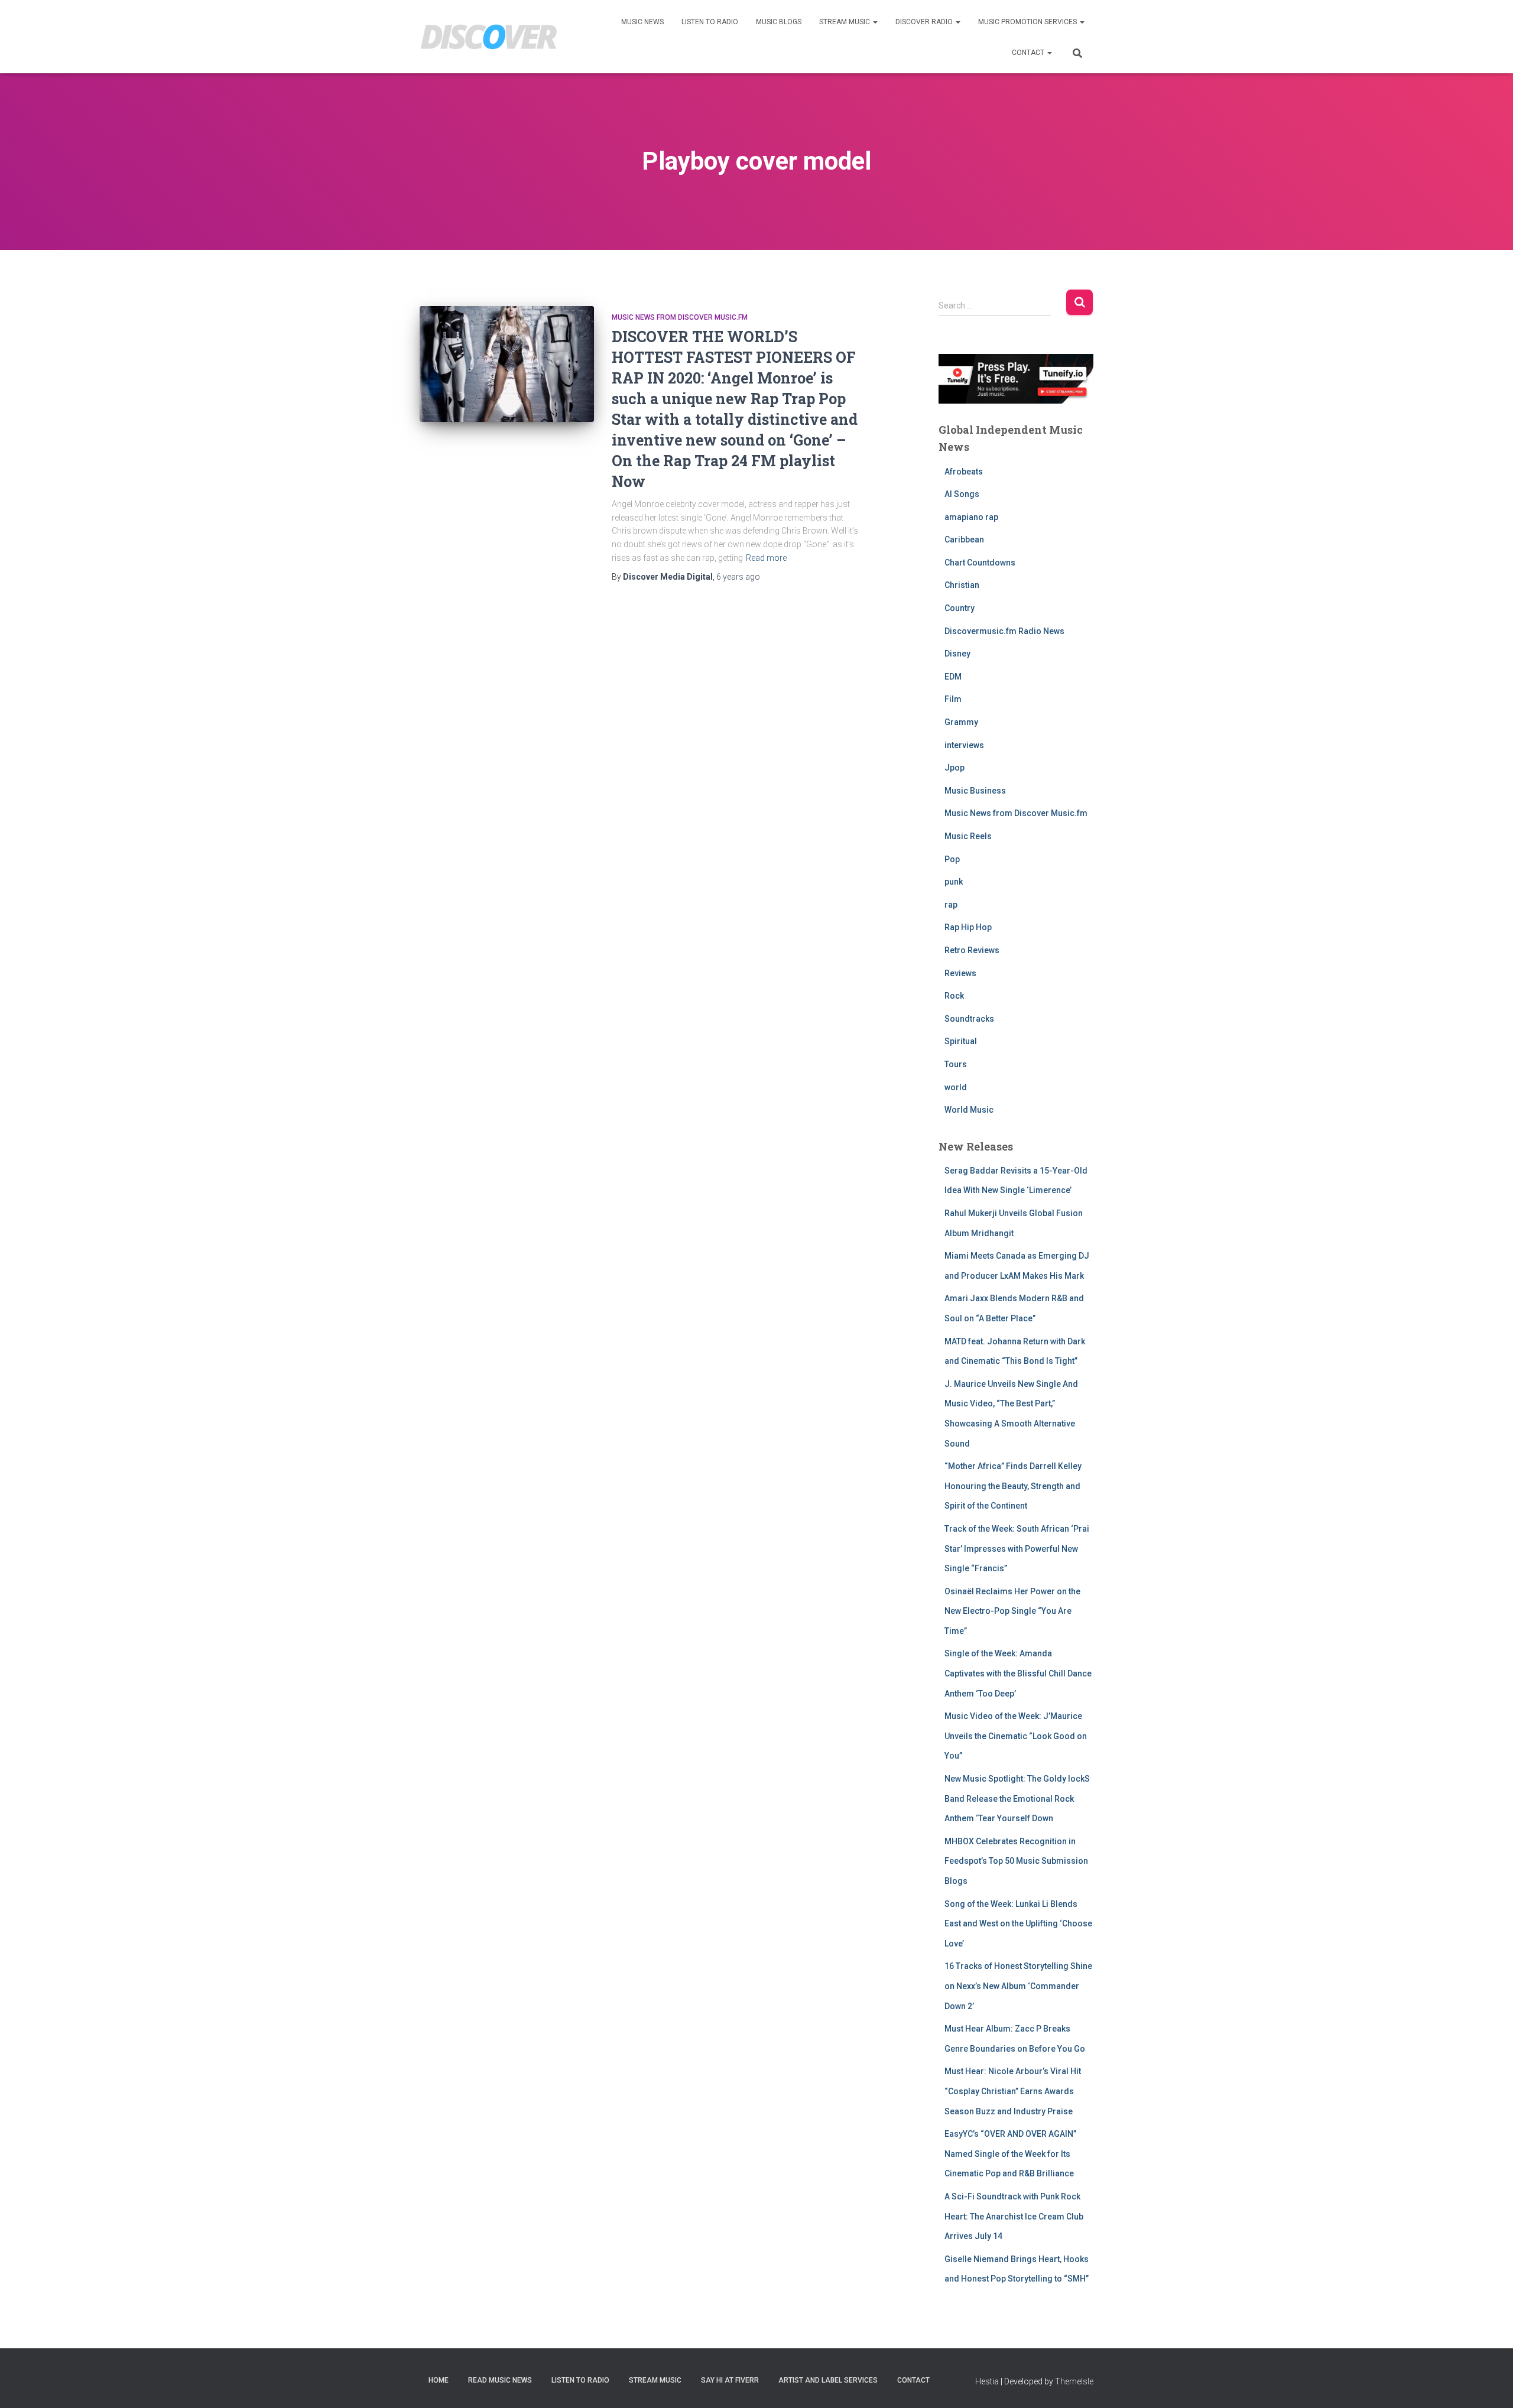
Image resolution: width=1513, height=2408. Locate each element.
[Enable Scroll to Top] (1490, 2384)
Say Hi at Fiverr (730, 2380)
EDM (953, 677)
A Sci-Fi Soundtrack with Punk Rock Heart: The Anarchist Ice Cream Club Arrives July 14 (1014, 2216)
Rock (954, 996)
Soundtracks (969, 1019)
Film (953, 699)
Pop (952, 859)
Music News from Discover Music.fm (680, 317)
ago (738, 577)
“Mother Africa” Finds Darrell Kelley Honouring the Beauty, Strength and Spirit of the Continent (1013, 1486)
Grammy (961, 722)
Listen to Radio (710, 22)
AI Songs (962, 494)
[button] (875, 22)
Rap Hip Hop (968, 927)
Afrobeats (964, 472)
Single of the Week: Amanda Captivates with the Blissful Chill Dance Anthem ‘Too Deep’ (1018, 1673)
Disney (957, 654)
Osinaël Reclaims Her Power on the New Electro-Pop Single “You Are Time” (1012, 1611)
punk (954, 882)
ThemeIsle (1074, 2381)
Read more (766, 558)
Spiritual (961, 1041)
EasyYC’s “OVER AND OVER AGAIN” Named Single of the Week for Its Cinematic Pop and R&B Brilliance (1010, 2154)
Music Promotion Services (1028, 22)
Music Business (975, 791)
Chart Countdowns (980, 563)
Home (439, 2380)
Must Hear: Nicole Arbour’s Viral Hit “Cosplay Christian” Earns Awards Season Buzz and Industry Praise (1013, 2091)
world (956, 1087)
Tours (956, 1064)
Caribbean (964, 540)
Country (960, 608)
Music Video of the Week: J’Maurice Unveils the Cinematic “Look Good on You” (1016, 1736)
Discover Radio (925, 22)
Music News (642, 22)
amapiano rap (971, 517)
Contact (1029, 53)
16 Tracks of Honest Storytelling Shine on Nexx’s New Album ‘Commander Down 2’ (1018, 1986)
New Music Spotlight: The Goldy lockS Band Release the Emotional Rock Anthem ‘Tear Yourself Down (1017, 1798)
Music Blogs (779, 22)
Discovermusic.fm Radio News (1004, 631)
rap (951, 905)
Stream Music (845, 22)
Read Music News (500, 2380)
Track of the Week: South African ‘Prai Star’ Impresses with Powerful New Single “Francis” (1017, 1549)
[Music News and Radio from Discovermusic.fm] (489, 37)
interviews (964, 745)
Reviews (960, 973)
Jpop (954, 768)
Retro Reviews (972, 950)
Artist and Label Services (828, 2380)
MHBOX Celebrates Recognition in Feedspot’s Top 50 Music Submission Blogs (1016, 1861)
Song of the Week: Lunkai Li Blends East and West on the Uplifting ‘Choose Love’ (1018, 1924)
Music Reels (968, 836)
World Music (969, 1110)
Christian (962, 585)
